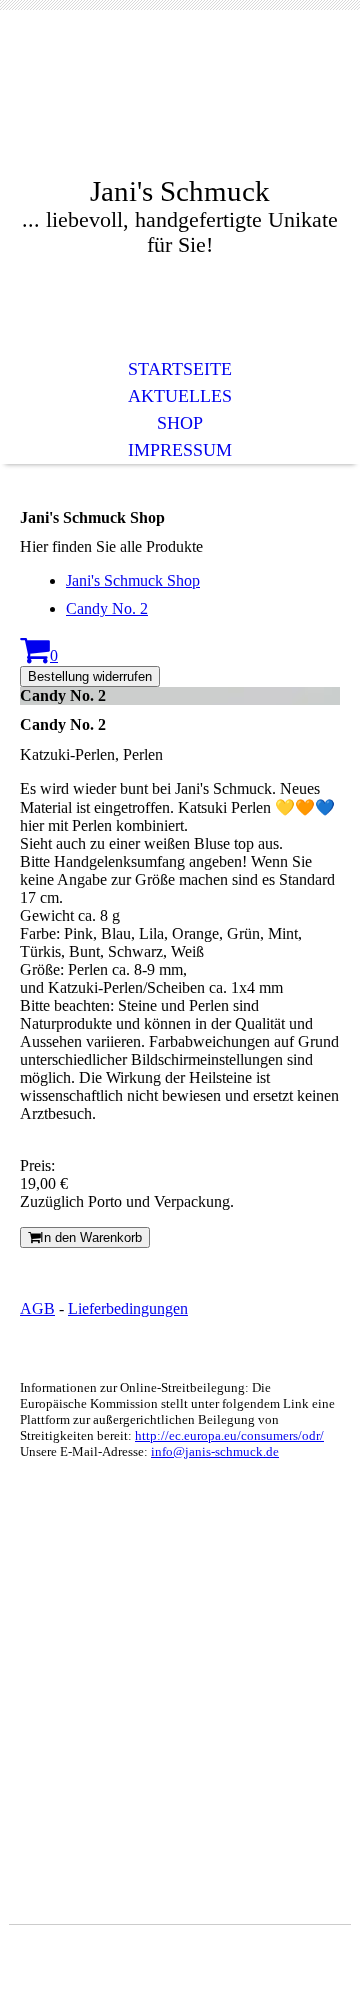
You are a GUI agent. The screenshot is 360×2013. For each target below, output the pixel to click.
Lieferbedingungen (128, 1308)
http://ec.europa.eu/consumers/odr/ (229, 1435)
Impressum (180, 450)
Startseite (180, 369)
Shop (180, 423)
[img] (180, 107)
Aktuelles (180, 396)
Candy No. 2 (107, 608)
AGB (37, 1308)
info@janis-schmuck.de (215, 1451)
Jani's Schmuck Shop (133, 580)
